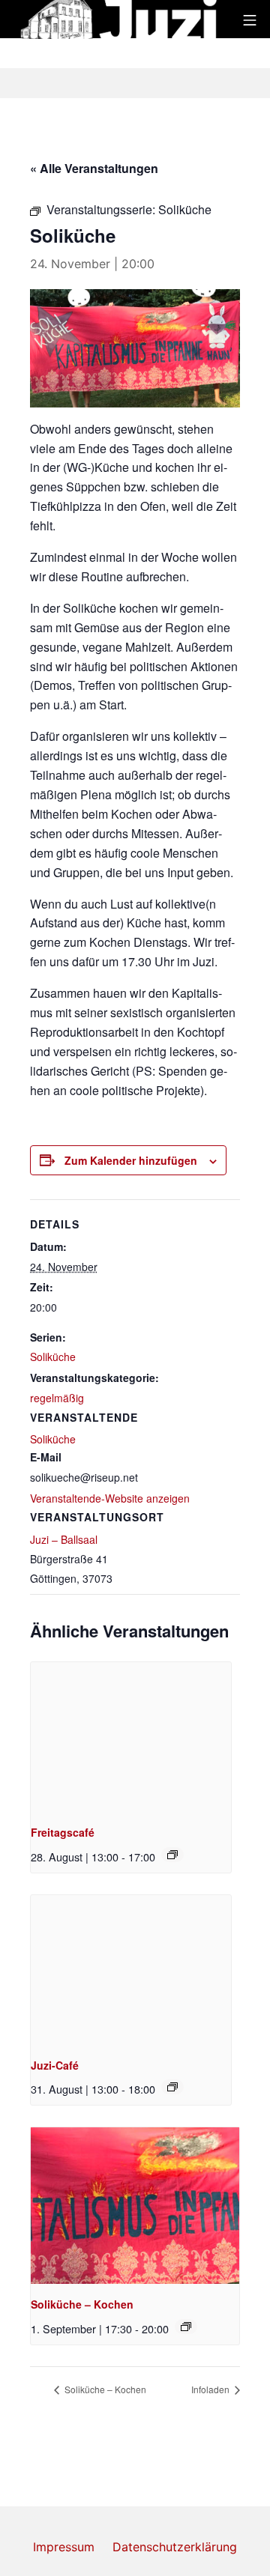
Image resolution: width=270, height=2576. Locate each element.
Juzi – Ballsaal (64, 1539)
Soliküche (53, 1357)
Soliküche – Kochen (82, 2304)
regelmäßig (57, 1398)
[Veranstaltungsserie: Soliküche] (186, 2327)
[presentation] (131, 1737)
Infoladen (211, 2389)
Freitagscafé (63, 1832)
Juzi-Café (55, 2065)
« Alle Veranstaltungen (94, 168)
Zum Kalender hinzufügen (131, 1160)
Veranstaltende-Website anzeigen (110, 1498)
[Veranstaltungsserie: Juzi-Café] (172, 2087)
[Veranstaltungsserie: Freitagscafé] (172, 1855)
